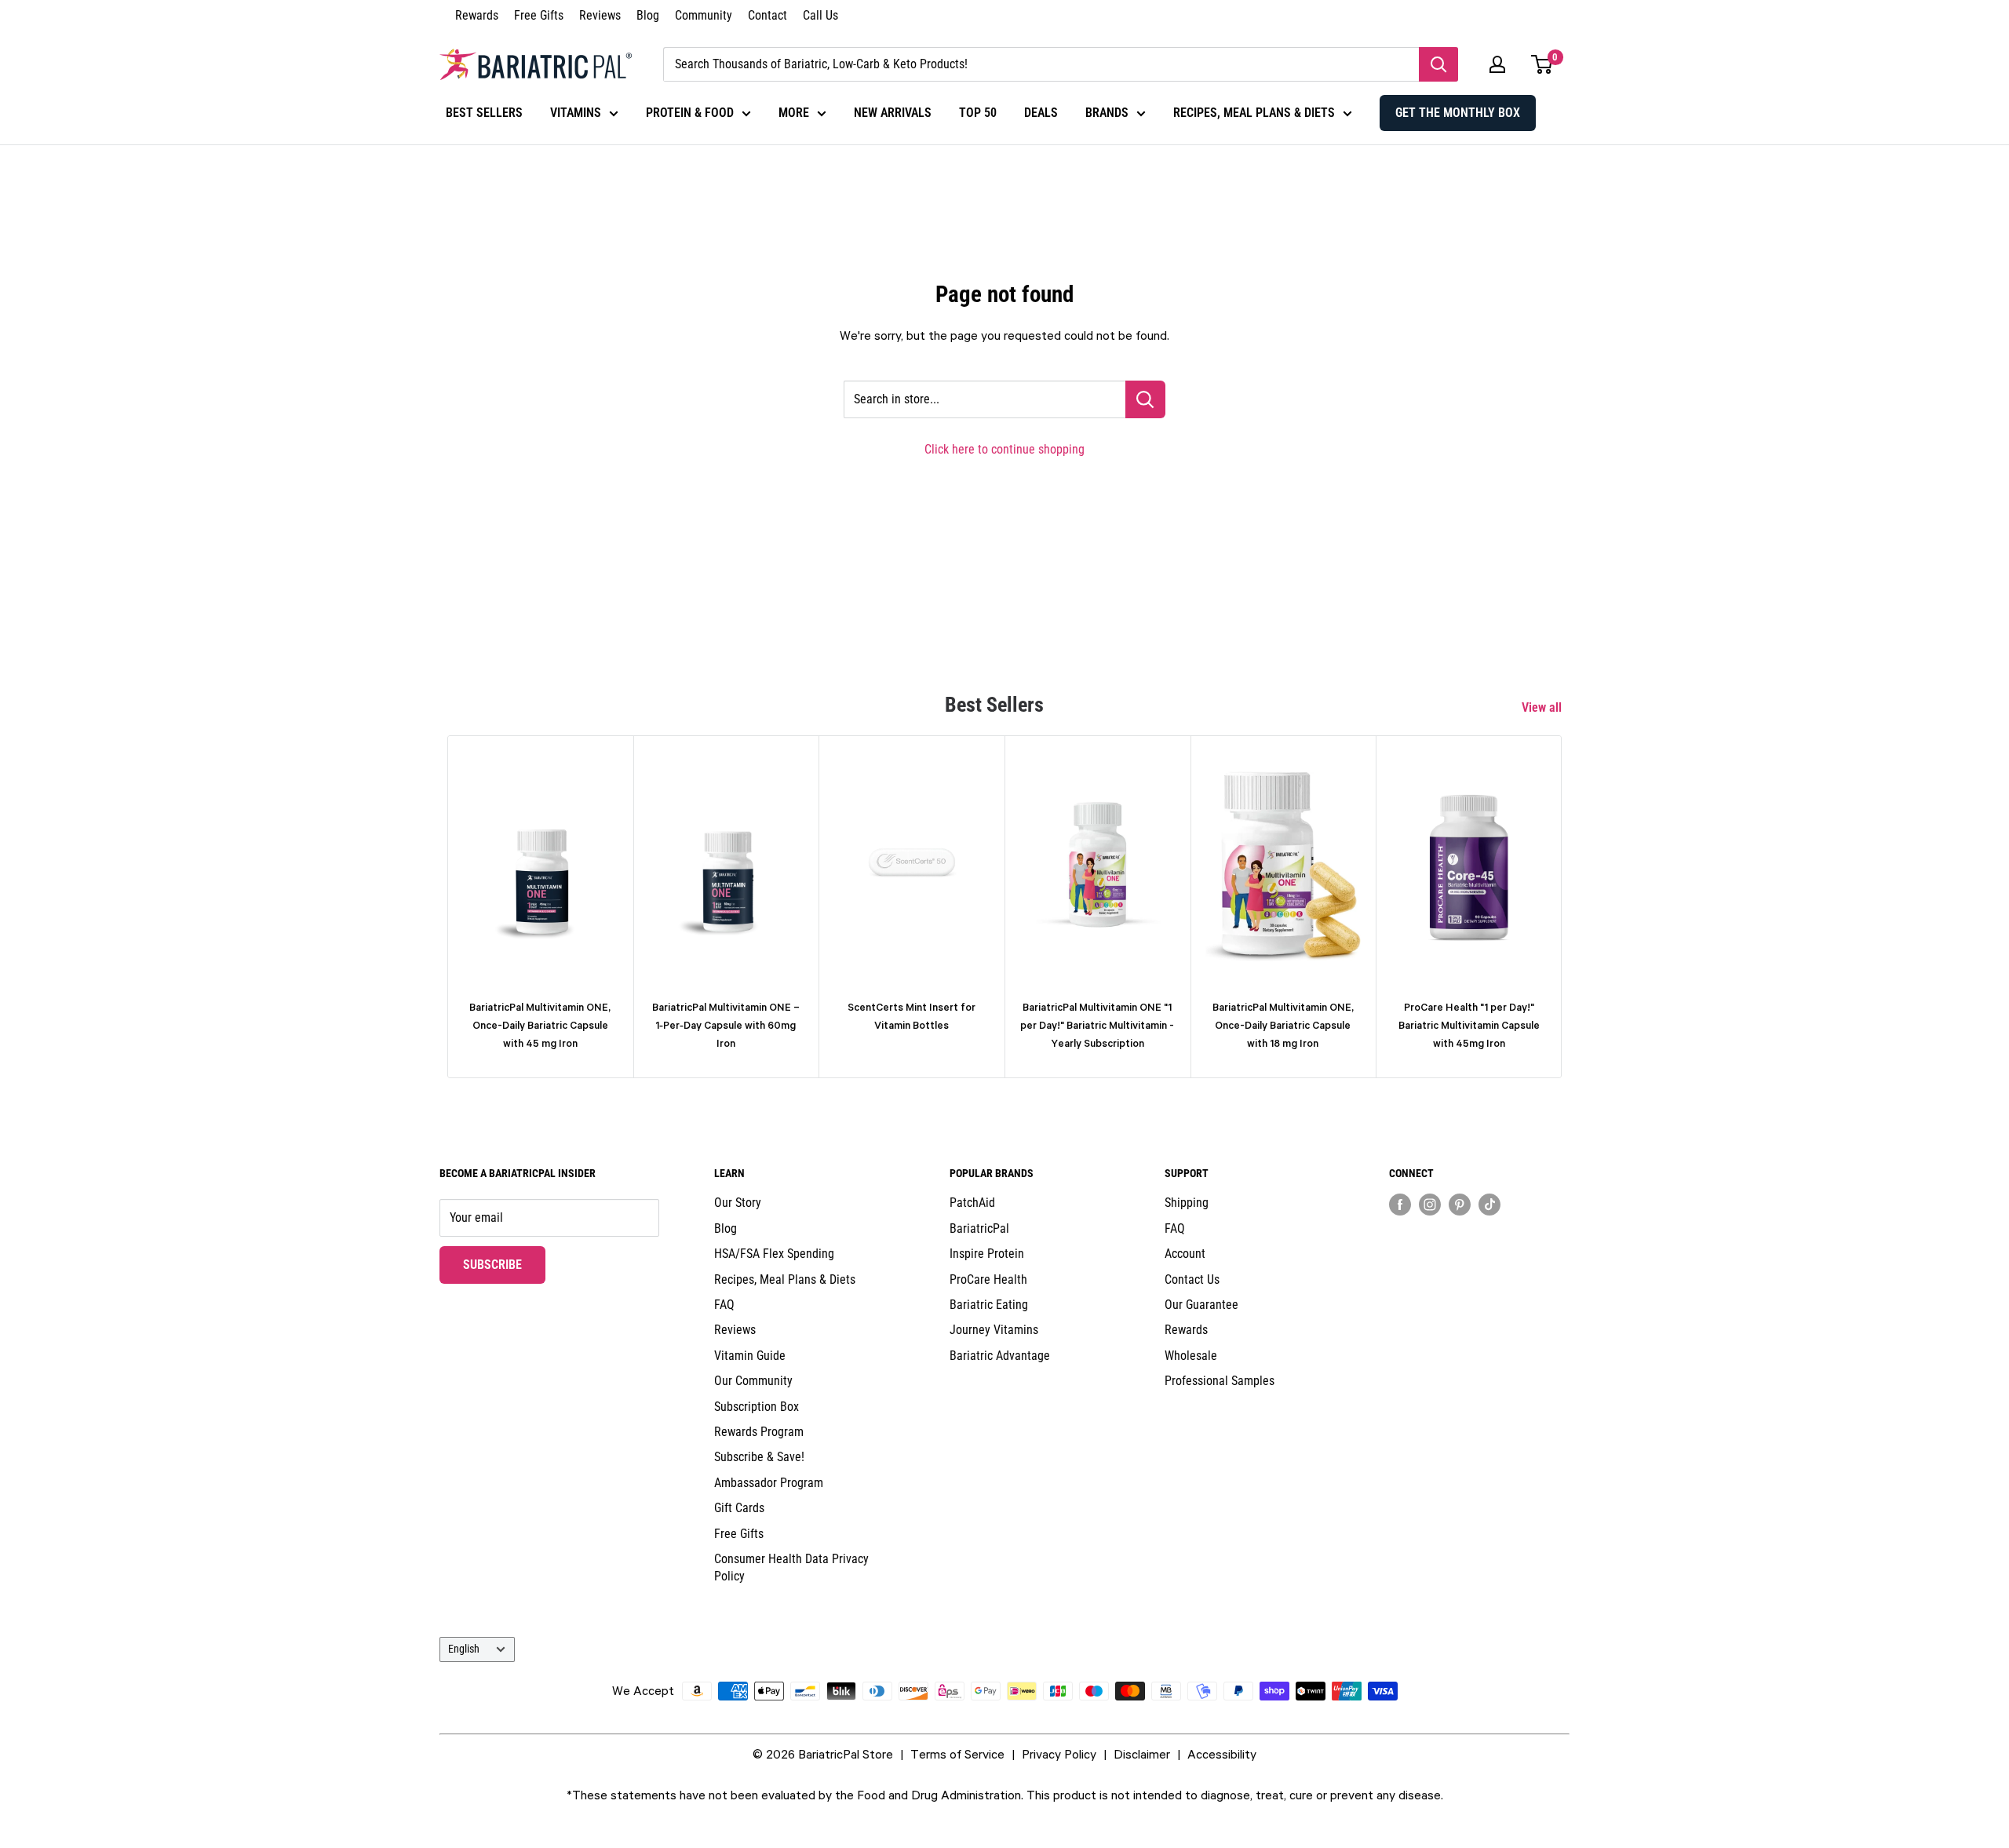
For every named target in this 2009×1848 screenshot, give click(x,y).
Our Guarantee (1201, 1305)
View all (1543, 707)
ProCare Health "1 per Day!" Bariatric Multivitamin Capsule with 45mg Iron (1469, 1026)
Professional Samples (1220, 1381)
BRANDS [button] (1107, 113)
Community (704, 15)
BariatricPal (979, 1228)
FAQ (724, 1305)
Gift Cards (739, 1508)
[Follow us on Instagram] (1430, 1204)
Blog (648, 15)
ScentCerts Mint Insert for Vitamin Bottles (912, 1016)
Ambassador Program (769, 1483)
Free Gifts (539, 15)
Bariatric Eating (989, 1305)
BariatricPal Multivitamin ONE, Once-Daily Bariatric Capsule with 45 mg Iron (540, 1026)
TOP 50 (978, 113)
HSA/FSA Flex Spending (774, 1254)
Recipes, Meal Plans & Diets (785, 1279)
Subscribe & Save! (759, 1457)
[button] (1497, 64)
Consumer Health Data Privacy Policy (791, 1567)
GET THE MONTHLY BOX (1458, 113)
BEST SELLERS (484, 113)
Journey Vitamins (994, 1330)
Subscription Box (757, 1407)
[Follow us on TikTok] (1489, 1204)
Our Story (738, 1203)
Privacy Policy (1059, 1754)
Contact (768, 15)
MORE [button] (794, 113)
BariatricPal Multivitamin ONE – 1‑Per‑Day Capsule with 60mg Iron (726, 1026)
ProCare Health (988, 1279)
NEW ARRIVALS (893, 113)
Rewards (477, 15)
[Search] (1438, 64)
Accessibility (1222, 1754)
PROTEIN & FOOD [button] (690, 113)
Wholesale (1191, 1356)
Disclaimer (1142, 1754)
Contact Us (1192, 1279)
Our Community (753, 1381)
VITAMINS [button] (576, 113)
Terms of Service (957, 1754)
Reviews (600, 15)
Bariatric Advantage (1000, 1356)
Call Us (820, 15)
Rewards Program (759, 1432)
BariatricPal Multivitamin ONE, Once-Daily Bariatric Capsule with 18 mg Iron (1283, 1026)
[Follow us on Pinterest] (1460, 1204)
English (464, 1649)
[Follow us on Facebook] (1400, 1204)
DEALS (1041, 113)
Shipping (1187, 1203)
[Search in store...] (1145, 399)
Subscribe (504, 1264)
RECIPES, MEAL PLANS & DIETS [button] (1254, 113)
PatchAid (972, 1203)
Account (1185, 1254)
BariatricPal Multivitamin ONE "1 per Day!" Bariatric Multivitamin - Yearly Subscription (1097, 1026)
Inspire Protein (987, 1254)
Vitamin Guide (750, 1356)
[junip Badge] (1479, 1232)
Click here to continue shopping (1004, 449)
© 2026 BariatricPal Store (823, 1754)
